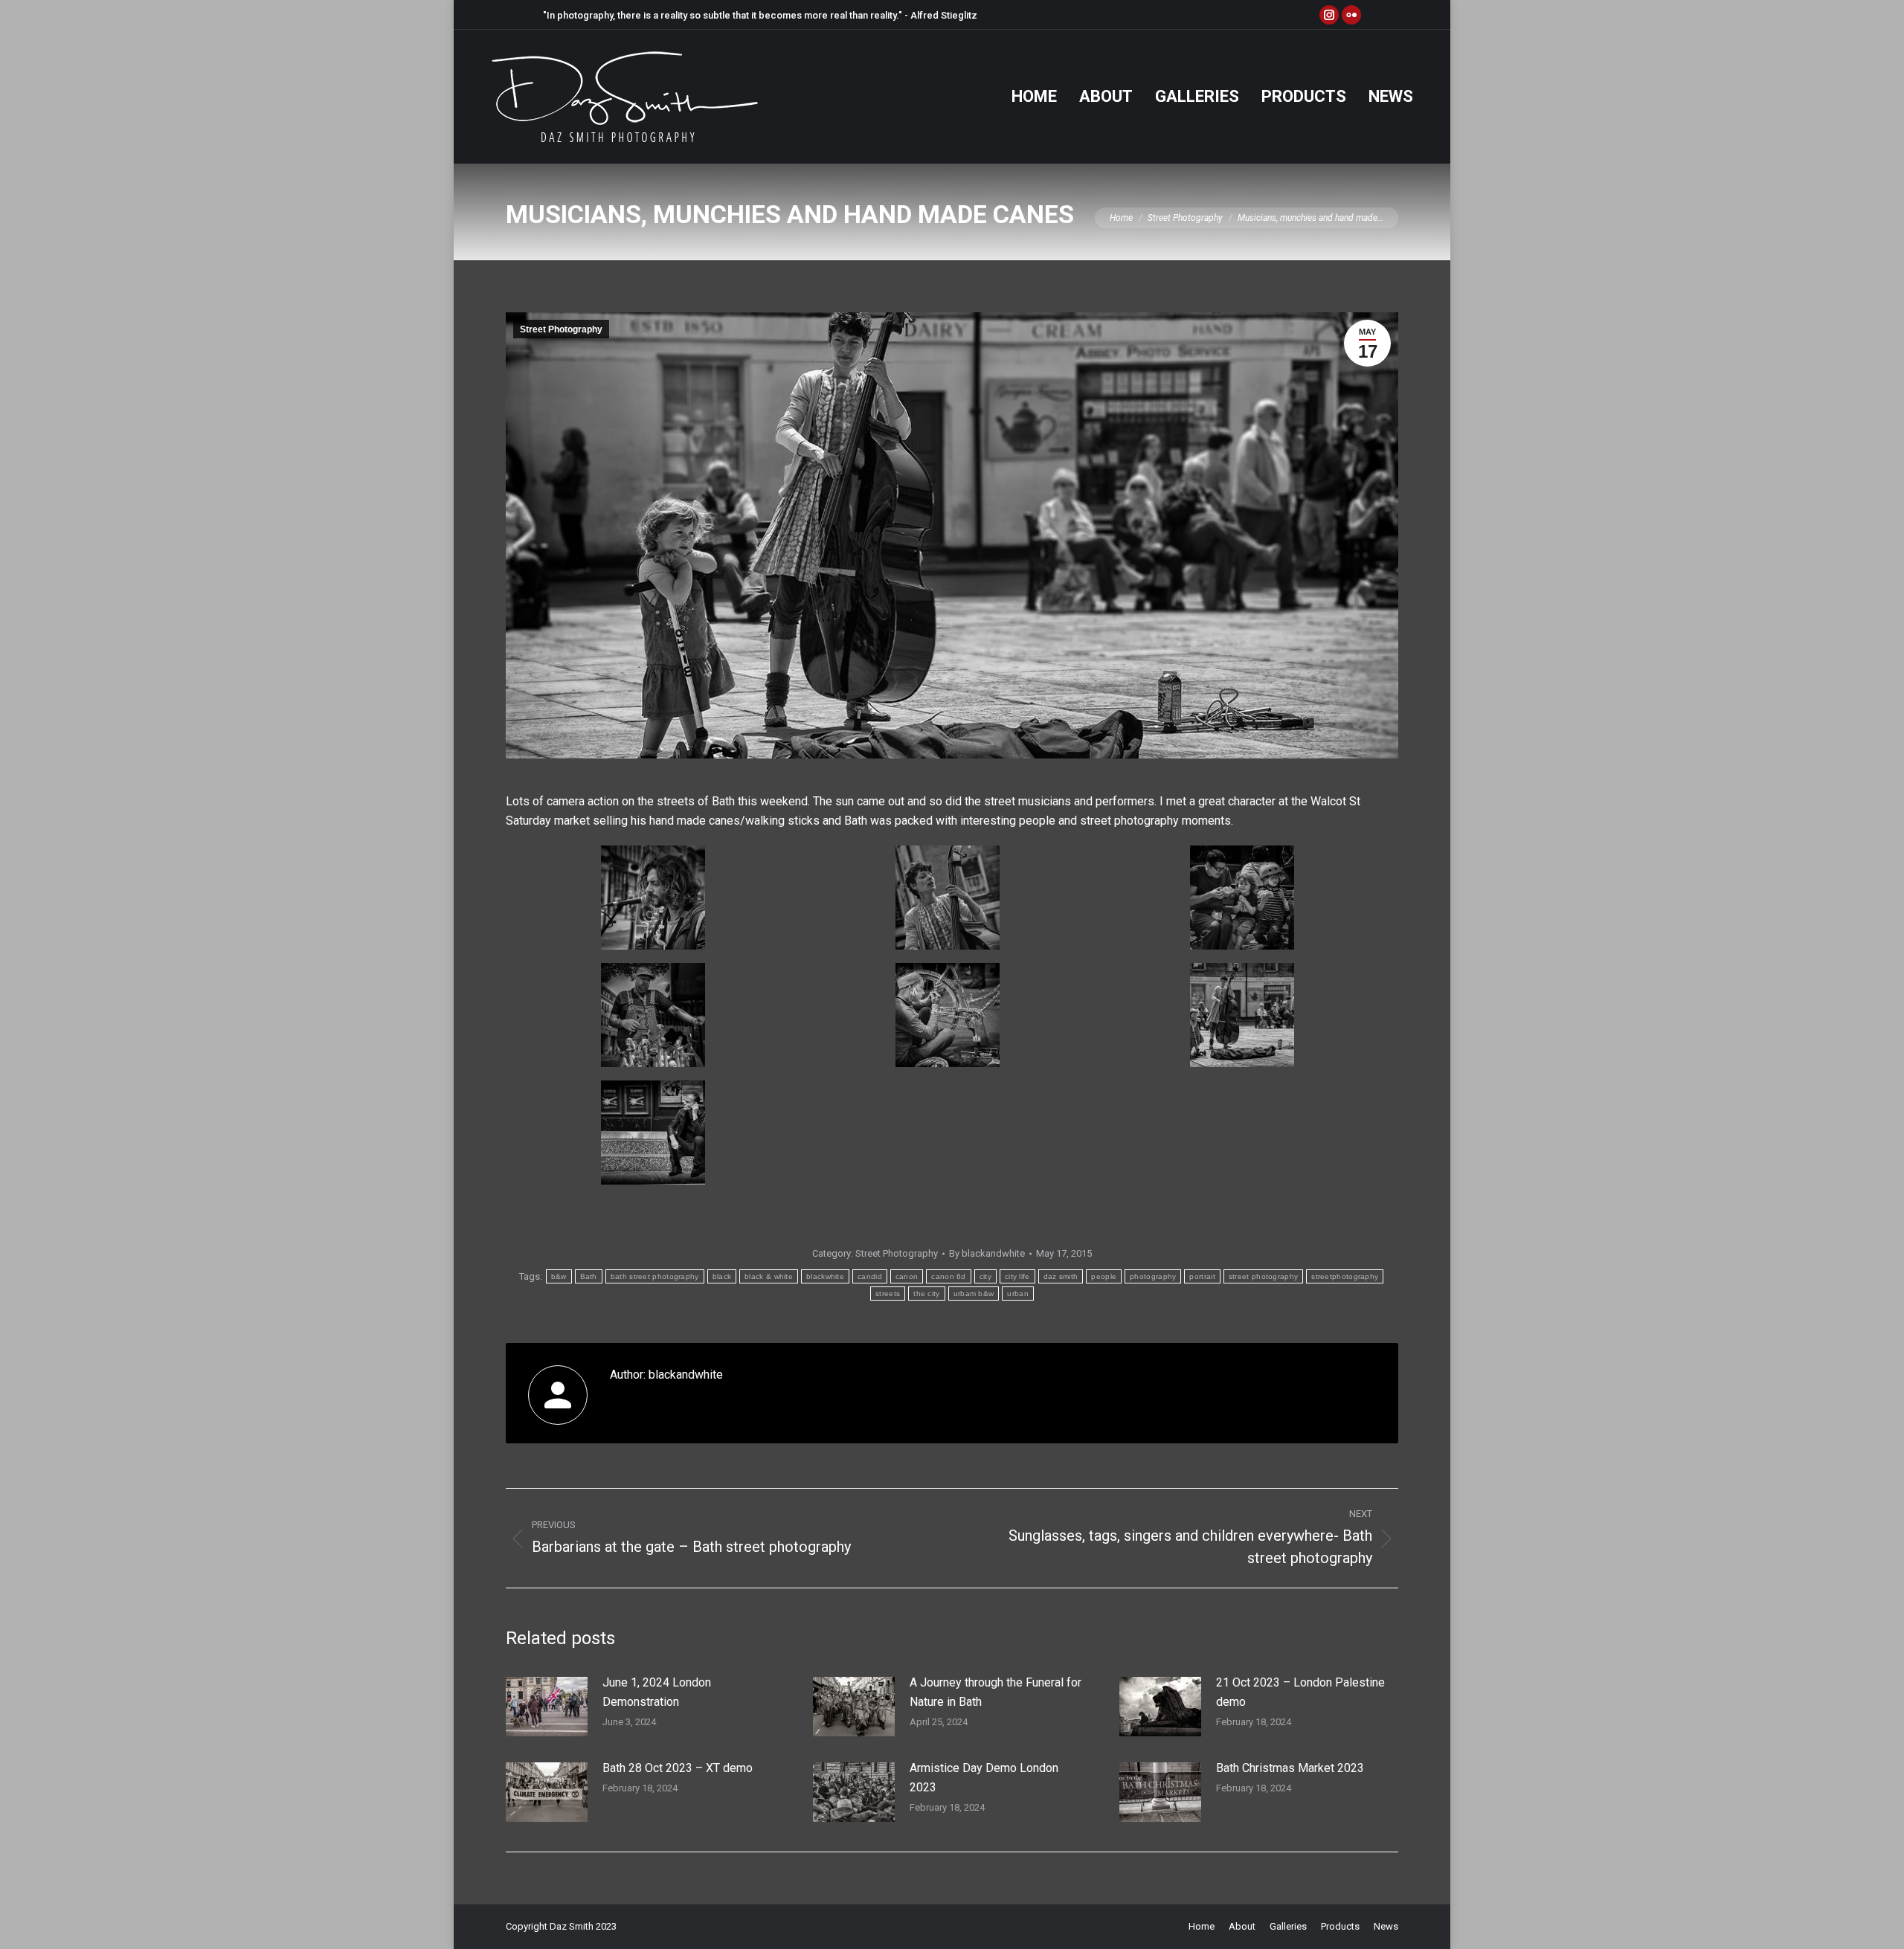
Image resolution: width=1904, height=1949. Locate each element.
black (722, 1276)
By (987, 1253)
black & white (769, 1276)
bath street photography (655, 1276)
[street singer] (653, 898)
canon (907, 1276)
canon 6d (948, 1276)
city (985, 1276)
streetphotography (1345, 1276)
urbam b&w (974, 1294)
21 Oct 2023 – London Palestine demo (1300, 1692)
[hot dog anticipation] (1242, 898)
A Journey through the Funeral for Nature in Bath (996, 1692)
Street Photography (561, 329)
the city (926, 1294)
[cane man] (653, 1015)
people (1104, 1276)
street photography (1263, 1276)
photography (1153, 1276)
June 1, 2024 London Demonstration (657, 1692)
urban (1018, 1294)
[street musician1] (948, 898)
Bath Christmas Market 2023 (1290, 1768)
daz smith (1061, 1276)
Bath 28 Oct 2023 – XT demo (678, 1768)
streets (888, 1294)
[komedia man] (653, 1133)
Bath (589, 1276)
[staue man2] (948, 1015)
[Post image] (547, 1707)
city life (1017, 1276)
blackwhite (825, 1276)
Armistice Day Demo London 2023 (984, 1778)
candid (870, 1276)
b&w (559, 1276)
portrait (1202, 1276)
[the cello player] (1242, 1015)
